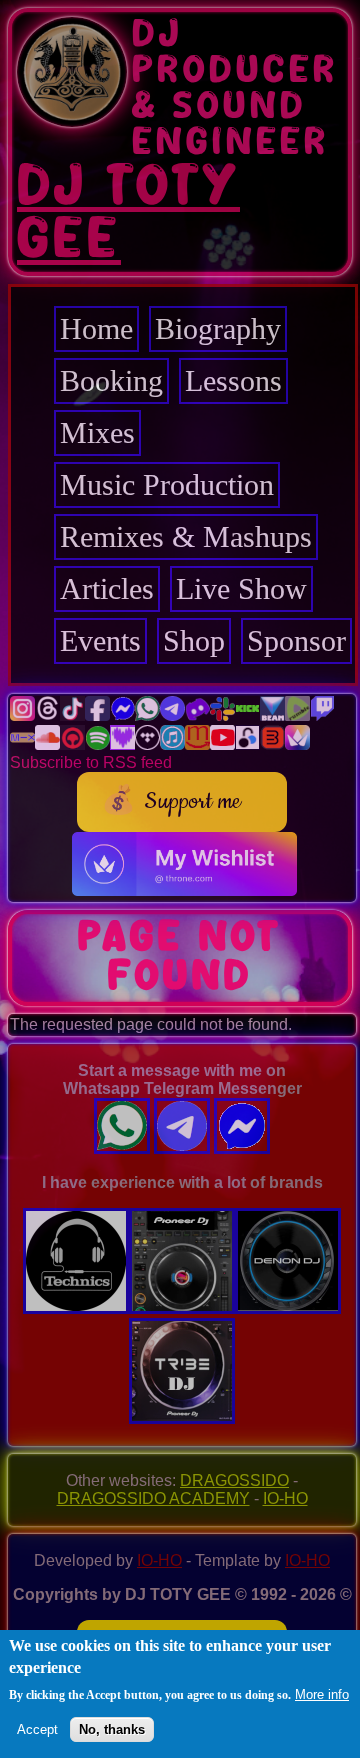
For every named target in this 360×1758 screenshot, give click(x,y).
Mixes (97, 432)
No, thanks (112, 1729)
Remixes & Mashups (186, 536)
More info (322, 1694)
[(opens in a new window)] (22, 715)
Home (96, 328)
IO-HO (285, 1498)
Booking (111, 380)
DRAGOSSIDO (234, 1480)
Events (100, 640)
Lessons (233, 380)
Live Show (241, 588)
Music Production (167, 484)
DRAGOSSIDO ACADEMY (153, 1498)
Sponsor (296, 640)
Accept (37, 1729)
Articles (107, 588)
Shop (194, 640)
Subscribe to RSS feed (91, 762)
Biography (218, 328)
